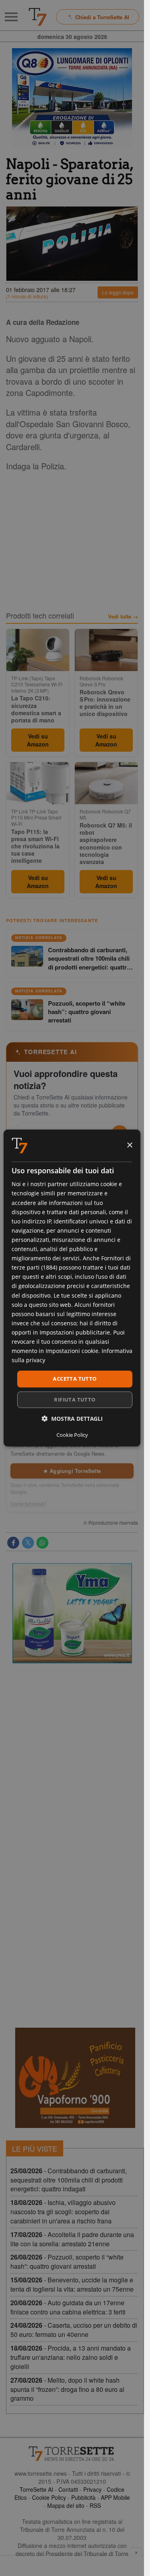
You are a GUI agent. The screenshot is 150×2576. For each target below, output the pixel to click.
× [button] (129, 1145)
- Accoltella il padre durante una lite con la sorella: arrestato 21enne (72, 2239)
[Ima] (72, 1613)
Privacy (92, 2489)
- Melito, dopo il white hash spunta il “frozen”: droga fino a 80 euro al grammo (67, 2389)
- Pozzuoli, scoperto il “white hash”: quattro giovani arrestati (67, 2262)
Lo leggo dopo (118, 292)
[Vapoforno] (75, 2078)
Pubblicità (83, 2497)
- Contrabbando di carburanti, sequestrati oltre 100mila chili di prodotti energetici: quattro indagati (69, 2180)
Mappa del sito (66, 2505)
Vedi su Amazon (38, 740)
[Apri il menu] (11, 17)
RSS (95, 2505)
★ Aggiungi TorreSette (72, 1471)
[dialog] (72, 1288)
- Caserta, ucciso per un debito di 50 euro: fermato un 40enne (74, 2330)
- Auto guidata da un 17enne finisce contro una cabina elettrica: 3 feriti (68, 2307)
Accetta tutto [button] (75, 1379)
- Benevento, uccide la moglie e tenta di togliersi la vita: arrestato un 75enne (72, 2284)
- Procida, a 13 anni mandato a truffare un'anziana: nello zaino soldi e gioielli (71, 2357)
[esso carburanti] (72, 98)
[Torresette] (38, 17)
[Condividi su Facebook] (13, 1543)
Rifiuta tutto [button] (75, 1400)
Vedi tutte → (123, 617)
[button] (72, 1419)
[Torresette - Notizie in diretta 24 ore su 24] (72, 2454)
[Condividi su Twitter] (28, 1543)
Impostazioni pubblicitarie (75, 1332)
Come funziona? (28, 1504)
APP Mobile (115, 2497)
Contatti (68, 2489)
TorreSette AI (36, 2489)
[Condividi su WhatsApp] (42, 1543)
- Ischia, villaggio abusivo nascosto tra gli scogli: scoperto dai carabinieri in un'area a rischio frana (63, 2212)
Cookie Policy (49, 2497)
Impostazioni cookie (72, 1351)
